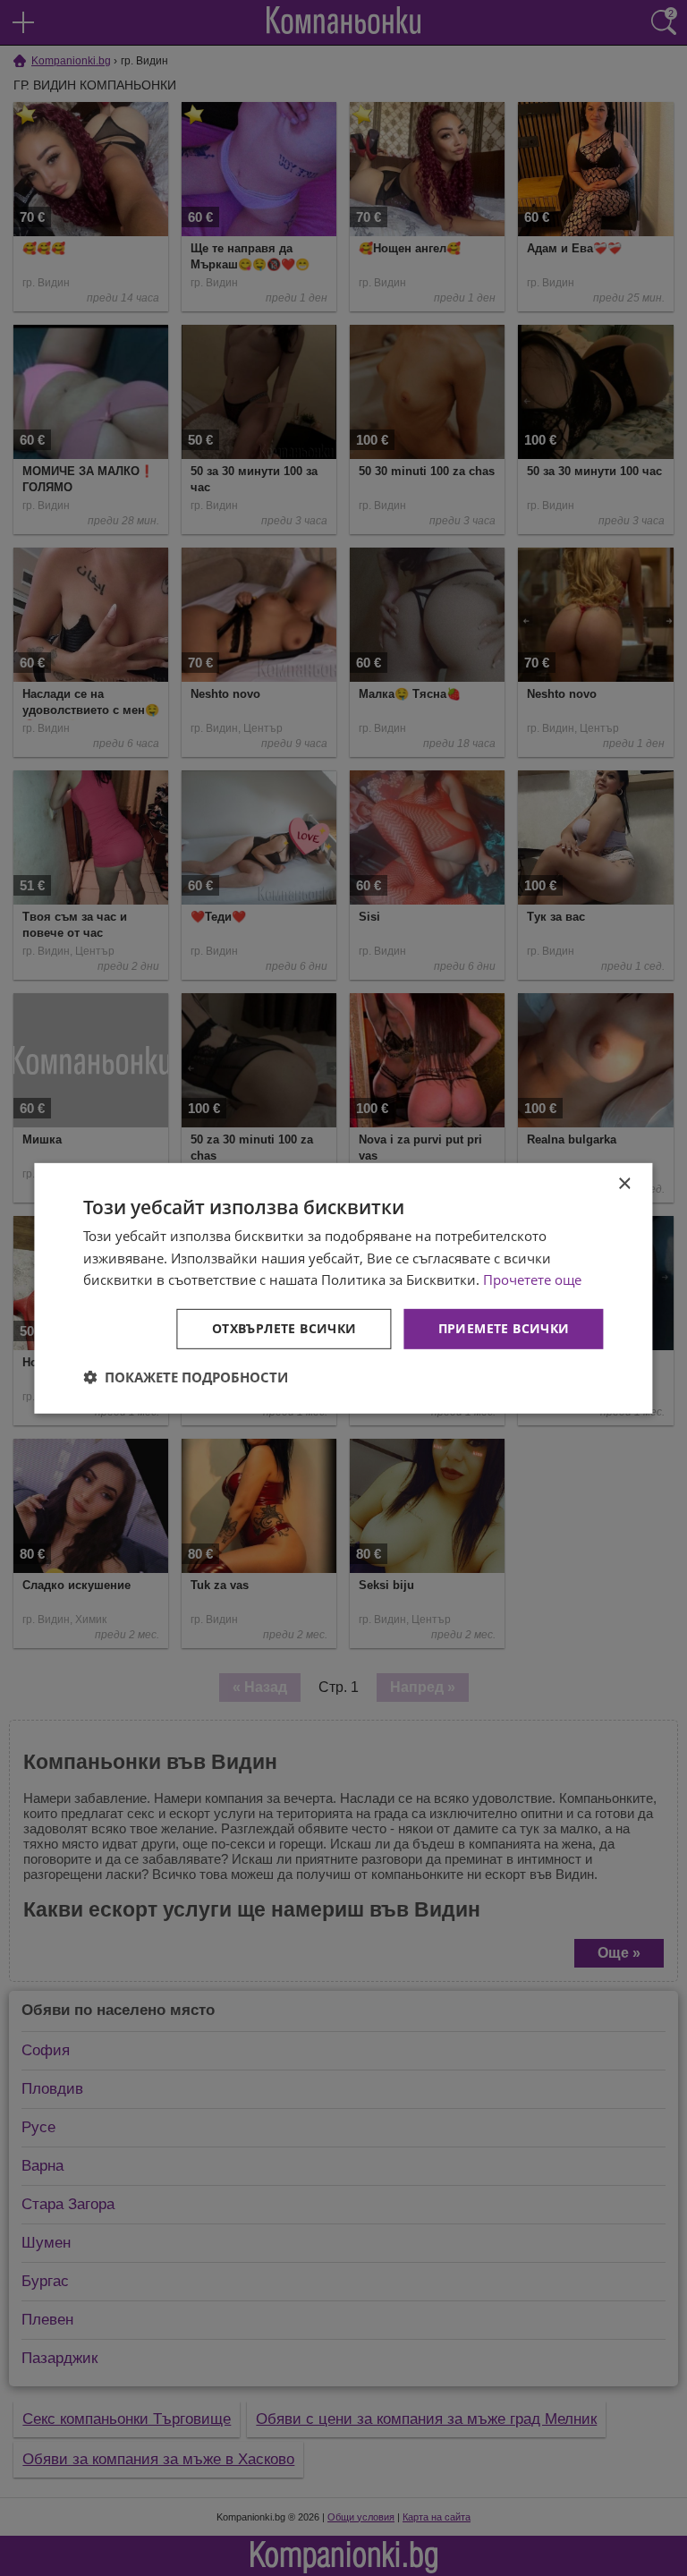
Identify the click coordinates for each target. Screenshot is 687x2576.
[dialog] (343, 1288)
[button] (186, 1377)
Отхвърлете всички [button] (284, 1328)
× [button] (624, 1183)
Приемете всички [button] (504, 1328)
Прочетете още (532, 1279)
